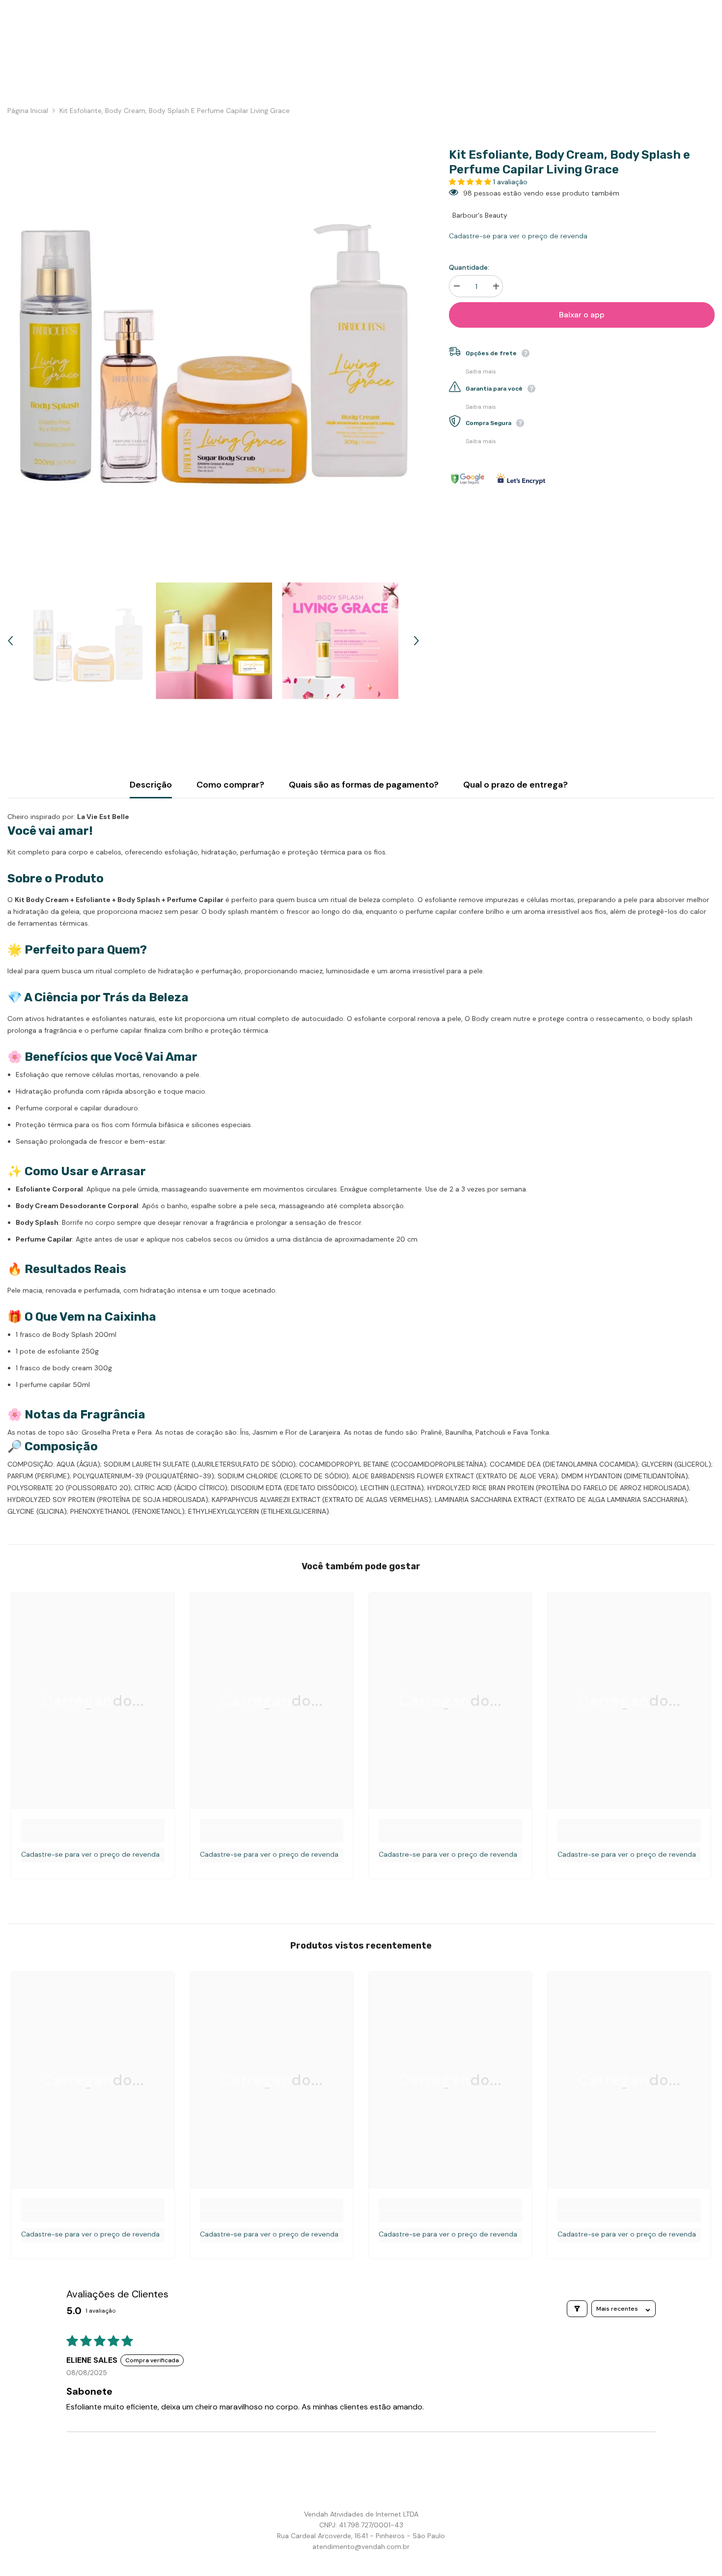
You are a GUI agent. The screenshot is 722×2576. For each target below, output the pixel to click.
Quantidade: (469, 268)
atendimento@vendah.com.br (361, 2547)
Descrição (151, 785)
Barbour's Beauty (480, 216)
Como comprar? (230, 785)
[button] (471, 182)
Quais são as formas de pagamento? (364, 785)
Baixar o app (582, 315)
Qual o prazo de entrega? (515, 785)
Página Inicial (28, 111)
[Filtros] (577, 2309)
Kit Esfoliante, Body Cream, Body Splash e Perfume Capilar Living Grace (569, 162)
